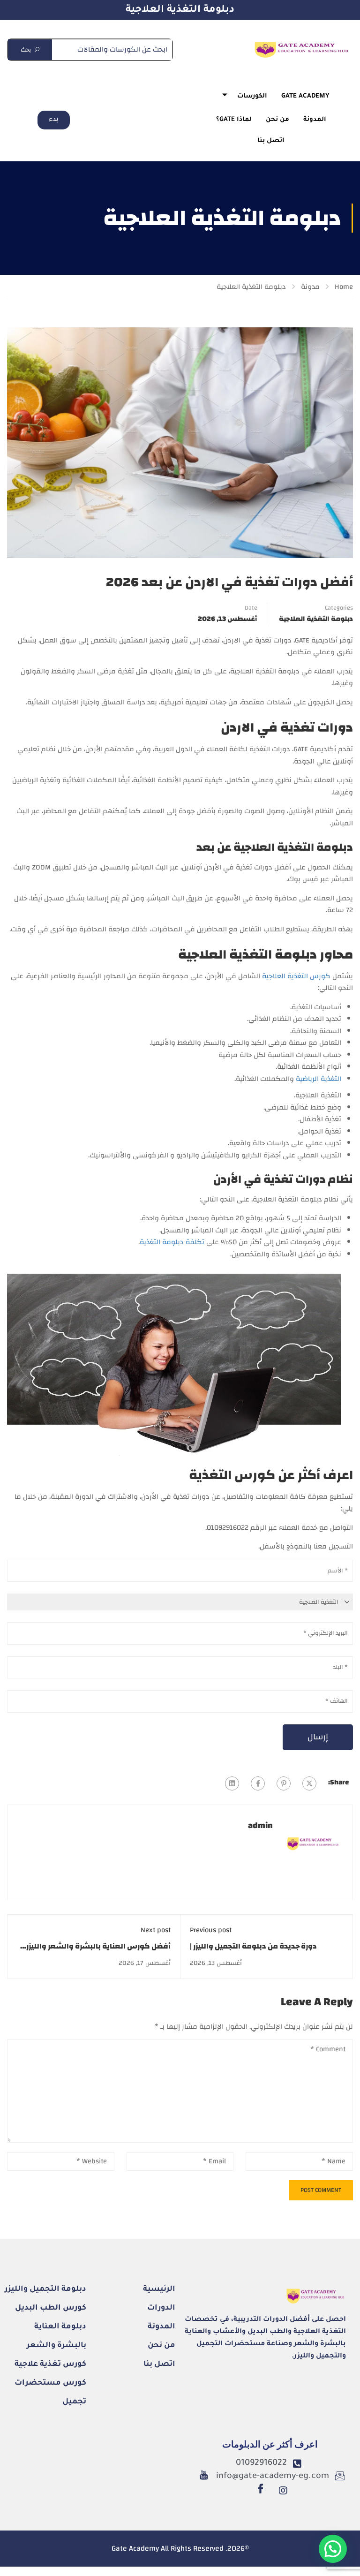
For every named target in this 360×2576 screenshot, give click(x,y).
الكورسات (252, 96)
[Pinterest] (284, 1783)
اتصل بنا (271, 141)
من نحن (277, 120)
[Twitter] (309, 1783)
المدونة (315, 120)
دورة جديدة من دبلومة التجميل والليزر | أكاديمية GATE (253, 1952)
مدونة (310, 287)
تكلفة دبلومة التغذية (172, 1242)
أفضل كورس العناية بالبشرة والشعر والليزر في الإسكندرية (98, 1952)
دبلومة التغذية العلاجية (180, 10)
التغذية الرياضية (319, 1079)
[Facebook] (258, 1783)
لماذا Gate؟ (234, 120)
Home (344, 287)
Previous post (211, 1930)
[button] (333, 2549)
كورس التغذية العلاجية (296, 976)
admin (260, 1826)
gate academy (305, 96)
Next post (156, 1930)
